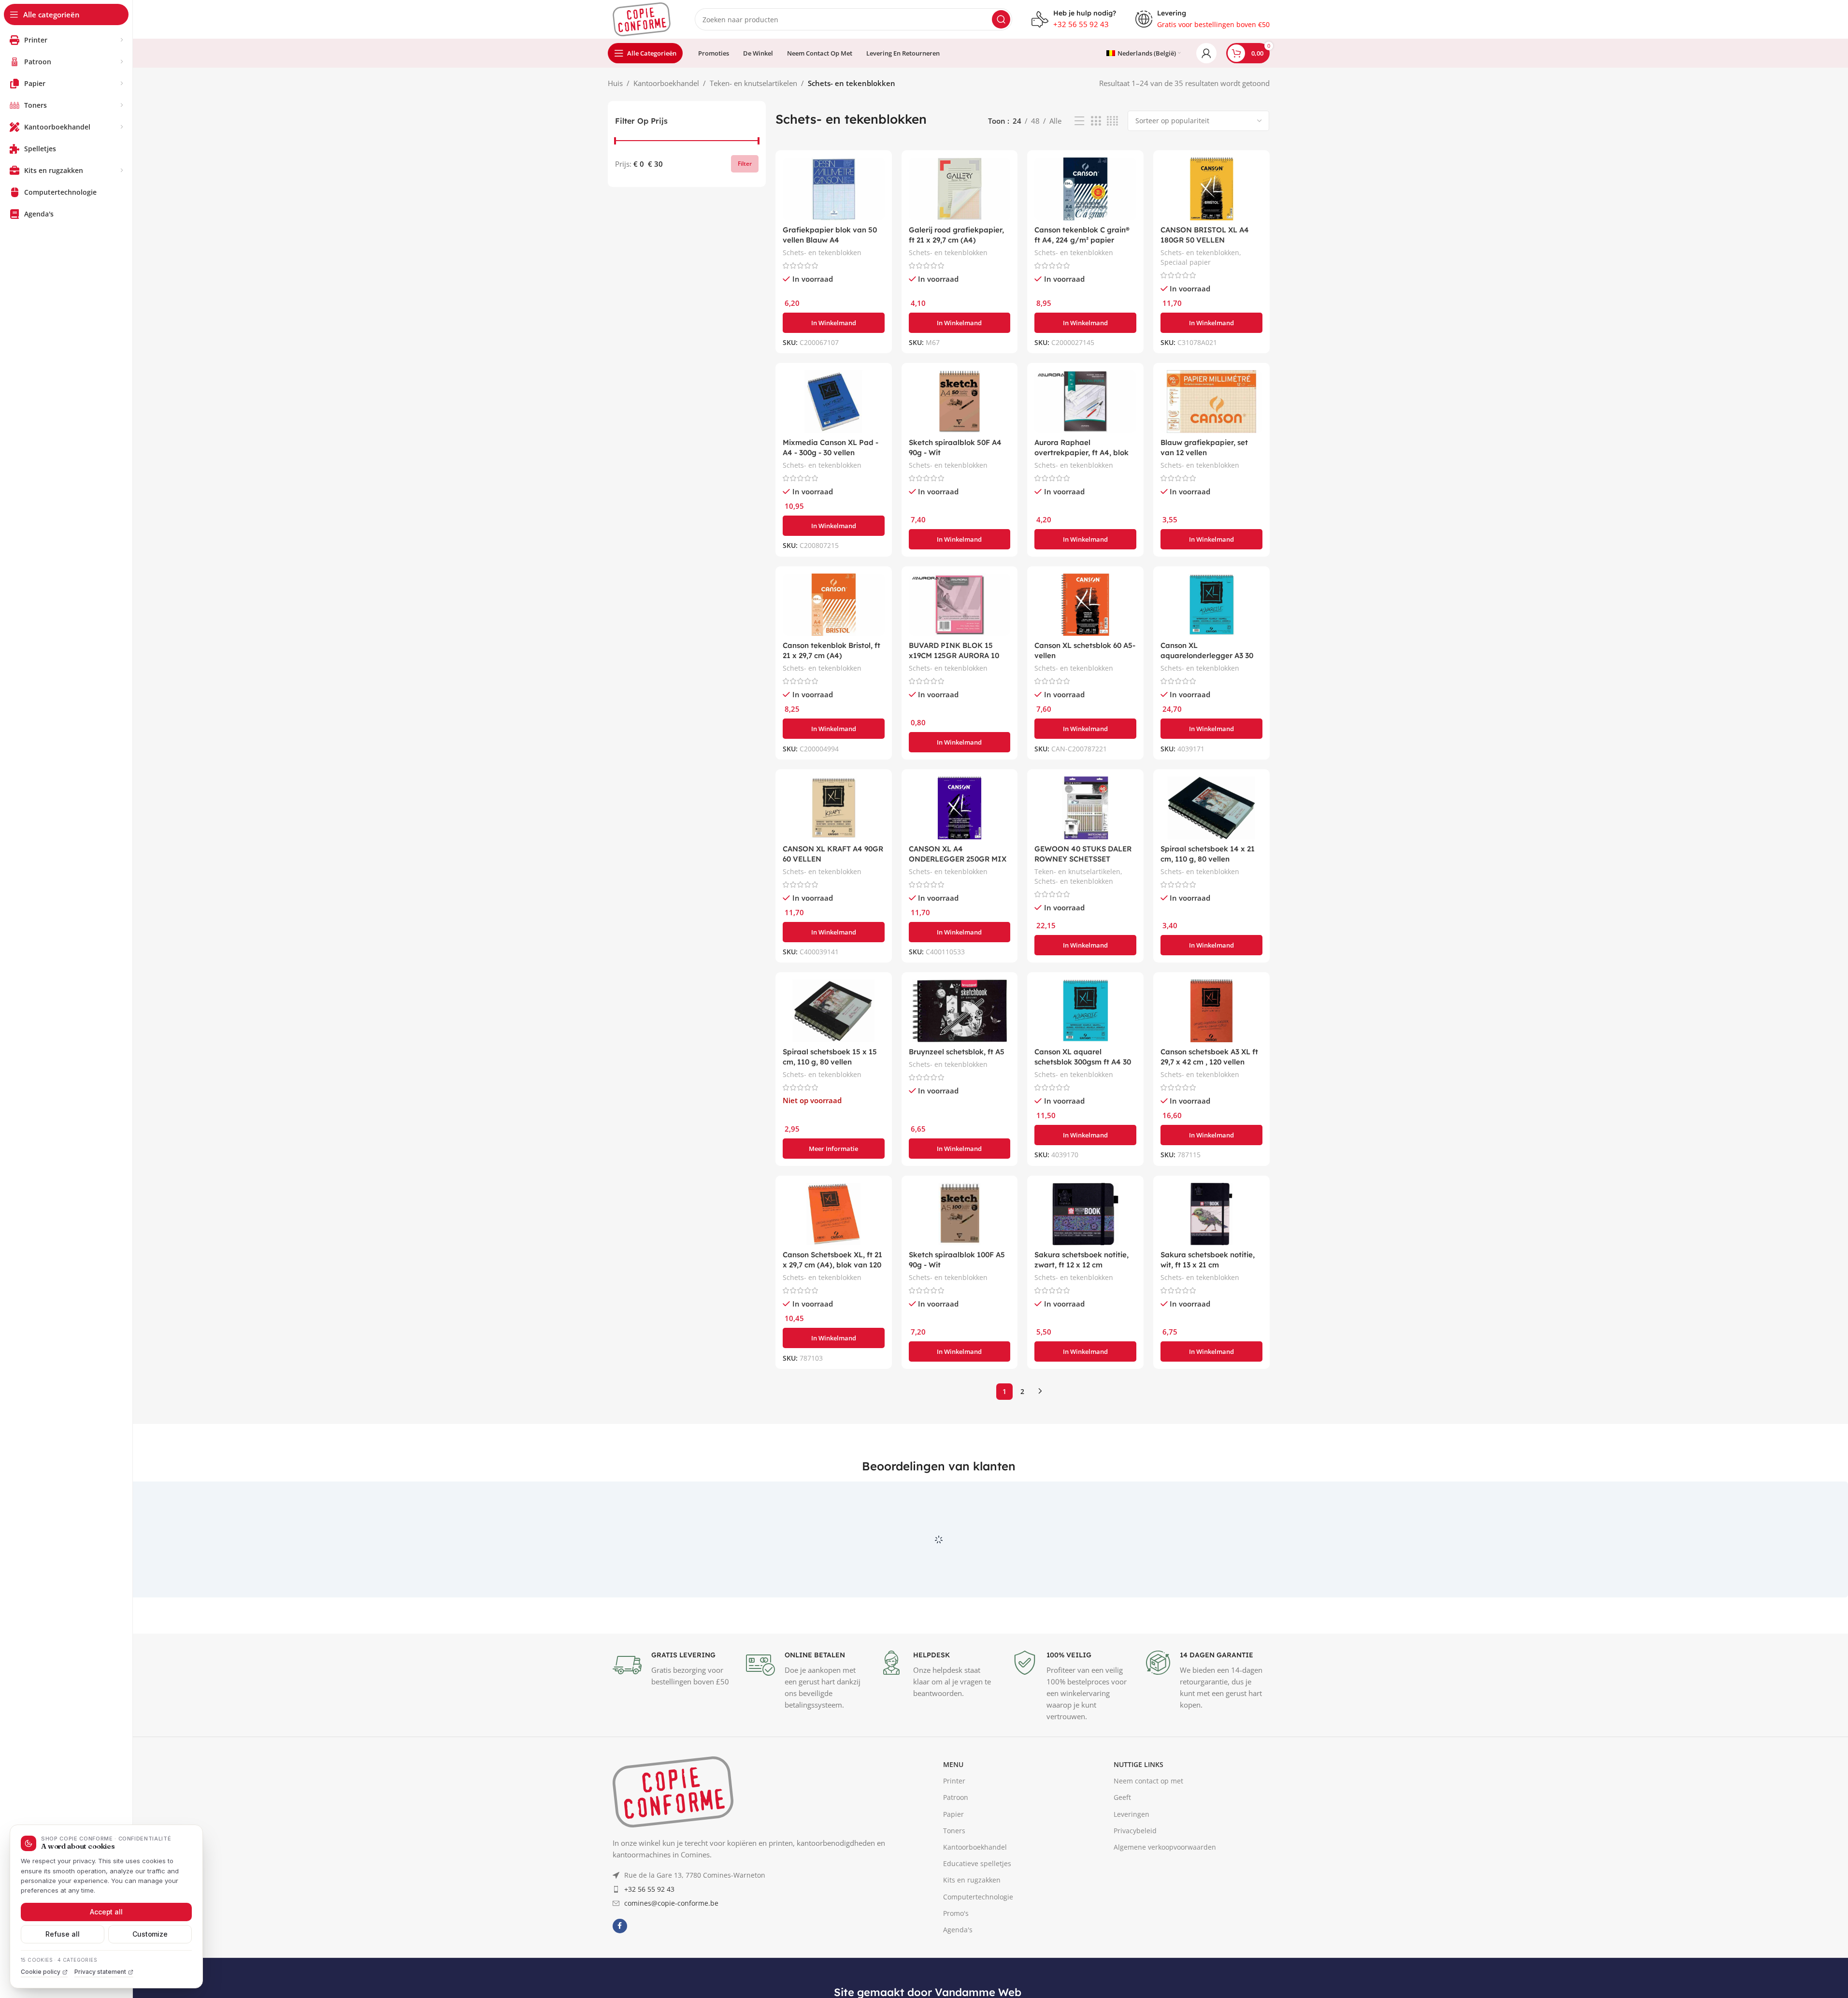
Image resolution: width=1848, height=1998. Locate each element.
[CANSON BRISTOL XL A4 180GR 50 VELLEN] (1211, 189)
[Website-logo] (642, 18)
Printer (954, 1826)
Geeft (1122, 1842)
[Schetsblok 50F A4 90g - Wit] (960, 402)
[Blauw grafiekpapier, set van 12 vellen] (1211, 402)
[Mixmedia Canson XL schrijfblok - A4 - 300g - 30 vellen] (834, 402)
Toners (954, 1875)
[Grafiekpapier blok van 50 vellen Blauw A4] (834, 189)
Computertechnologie (978, 1941)
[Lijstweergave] (1079, 121)
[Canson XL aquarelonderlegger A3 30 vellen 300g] (1211, 605)
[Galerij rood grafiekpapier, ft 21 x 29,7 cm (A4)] (960, 189)
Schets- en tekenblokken (822, 252)
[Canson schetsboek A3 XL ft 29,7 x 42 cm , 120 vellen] (1211, 1011)
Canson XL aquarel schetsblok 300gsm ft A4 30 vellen (1083, 1062)
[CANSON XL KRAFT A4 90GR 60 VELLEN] (834, 808)
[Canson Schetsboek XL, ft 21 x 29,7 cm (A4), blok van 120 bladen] (834, 1214)
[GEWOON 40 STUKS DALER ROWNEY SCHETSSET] (1085, 808)
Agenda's (958, 1974)
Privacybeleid (1135, 1875)
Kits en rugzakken (972, 1925)
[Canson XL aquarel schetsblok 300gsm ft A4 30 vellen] (1085, 1011)
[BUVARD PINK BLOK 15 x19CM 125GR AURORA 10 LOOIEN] (960, 605)
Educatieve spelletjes (977, 1908)
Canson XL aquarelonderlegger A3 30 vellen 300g (1207, 655)
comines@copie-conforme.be (671, 1948)
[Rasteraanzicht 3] (1096, 121)
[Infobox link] (1074, 19)
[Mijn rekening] (1206, 53)
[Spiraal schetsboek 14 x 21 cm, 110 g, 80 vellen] (1211, 808)
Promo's (956, 1958)
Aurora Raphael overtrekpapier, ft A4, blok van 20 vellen (1082, 453)
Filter (745, 164)
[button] (834, 323)
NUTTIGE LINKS (1139, 1809)
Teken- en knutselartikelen (753, 83)
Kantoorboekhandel (666, 83)
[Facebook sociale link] (620, 1970)
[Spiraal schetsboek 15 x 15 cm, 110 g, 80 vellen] (834, 1011)
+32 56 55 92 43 (649, 1933)
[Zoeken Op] (1001, 19)
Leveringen (1132, 1859)
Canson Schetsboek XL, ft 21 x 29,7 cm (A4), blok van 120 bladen (832, 1265)
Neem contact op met (1148, 1826)
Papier (953, 1859)
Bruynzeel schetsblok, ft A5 (957, 1052)
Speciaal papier (1186, 262)
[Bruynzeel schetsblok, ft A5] (960, 1011)
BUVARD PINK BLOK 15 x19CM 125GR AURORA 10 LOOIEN (954, 655)
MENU (953, 1809)
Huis (615, 83)
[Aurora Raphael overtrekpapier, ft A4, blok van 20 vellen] (1085, 402)
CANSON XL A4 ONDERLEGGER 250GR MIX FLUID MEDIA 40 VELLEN (958, 859)
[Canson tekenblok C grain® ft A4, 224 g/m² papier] (1085, 189)
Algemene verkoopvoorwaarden (1165, 1891)
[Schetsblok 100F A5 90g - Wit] (960, 1214)
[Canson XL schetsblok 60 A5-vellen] (1085, 605)
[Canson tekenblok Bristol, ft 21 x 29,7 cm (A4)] (834, 605)
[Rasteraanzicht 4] (1112, 121)
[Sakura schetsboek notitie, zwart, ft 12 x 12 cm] (1085, 1214)
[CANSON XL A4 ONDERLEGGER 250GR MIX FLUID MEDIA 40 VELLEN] (960, 808)
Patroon (956, 1842)
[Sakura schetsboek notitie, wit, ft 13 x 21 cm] (1211, 1214)
